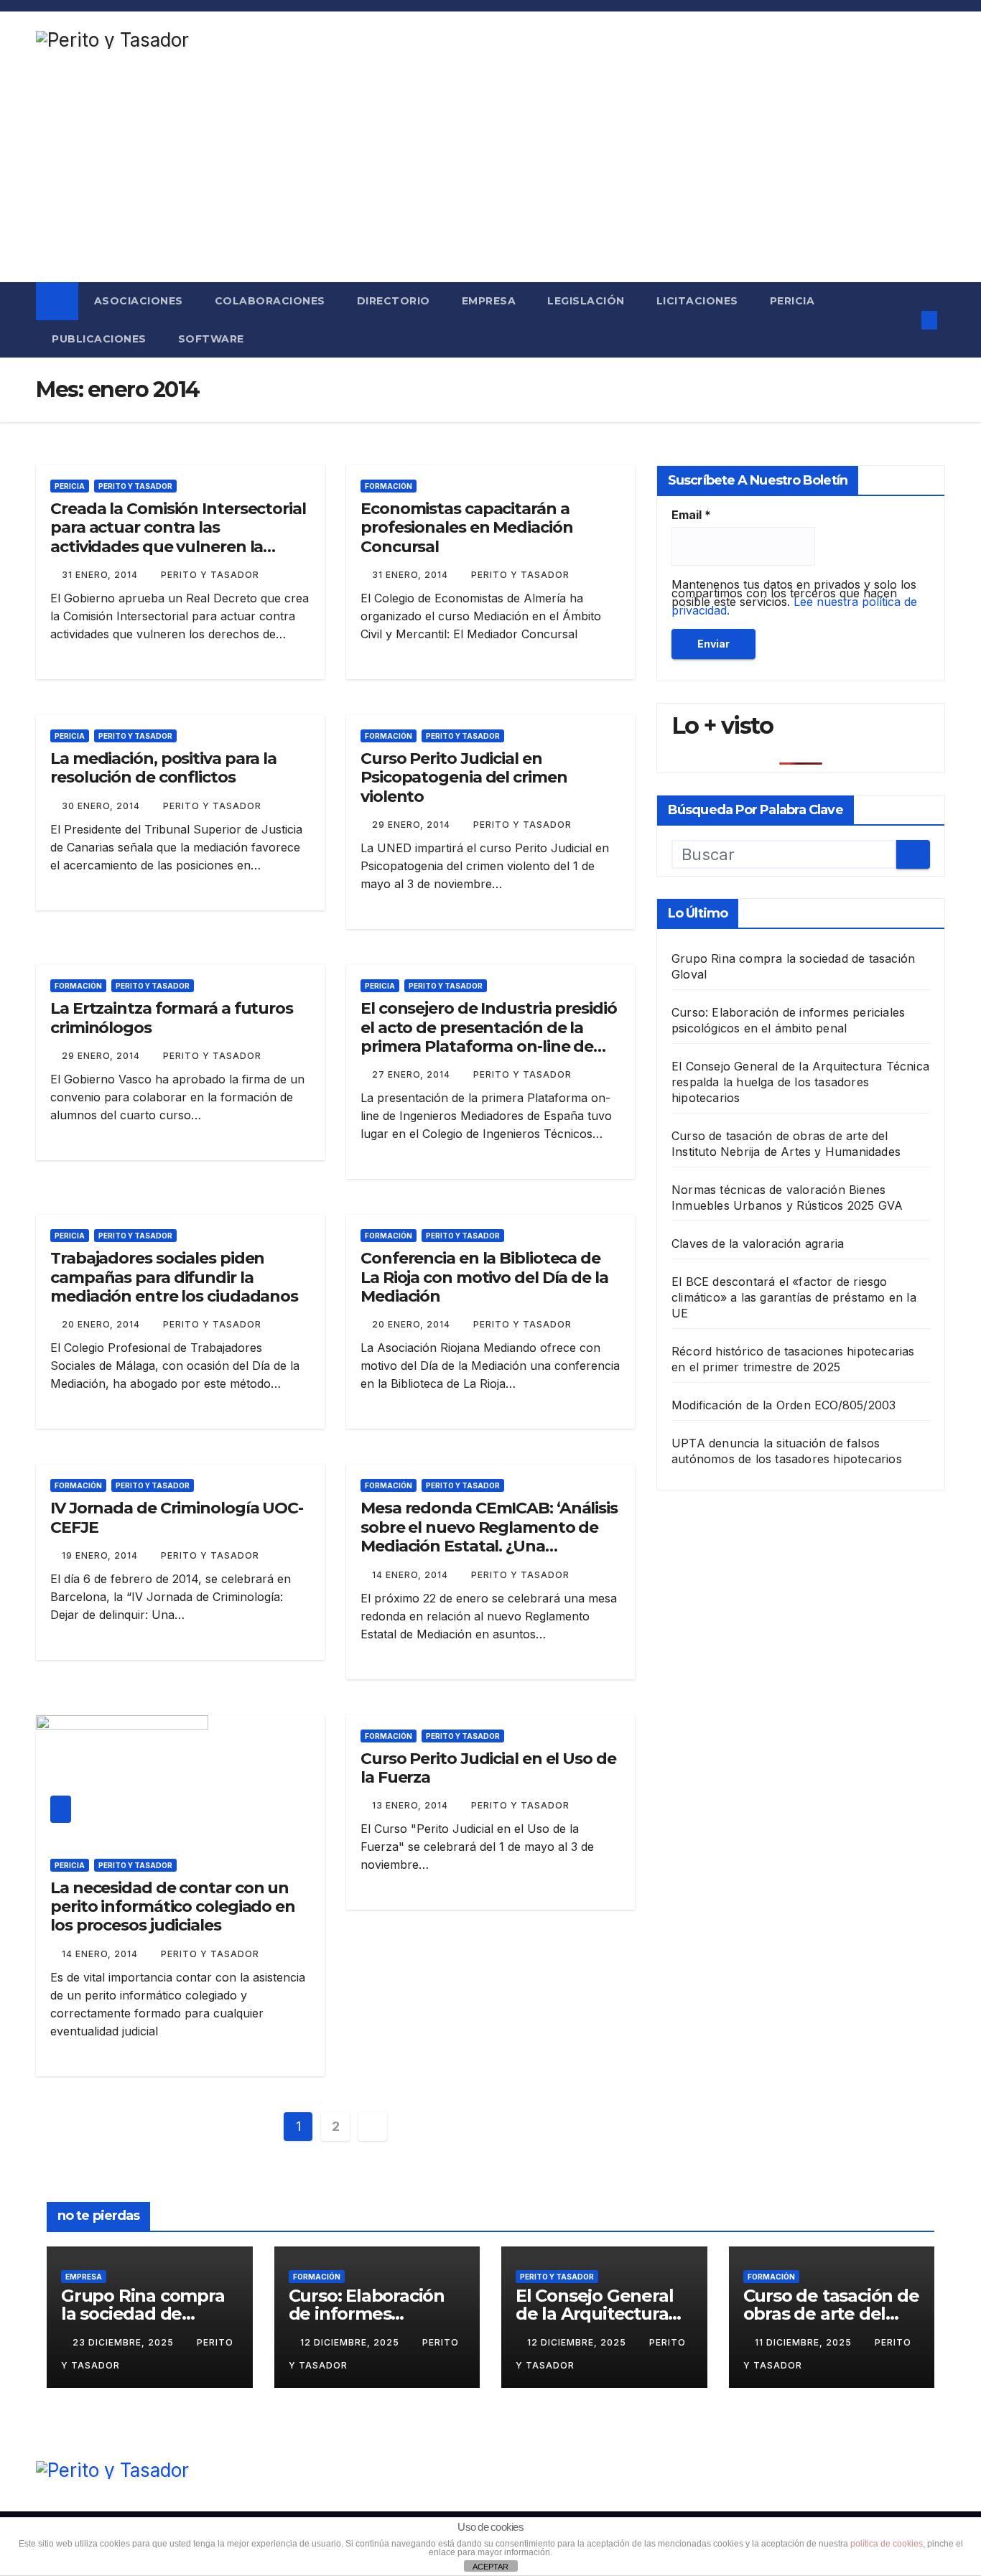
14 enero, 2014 (412, 1575)
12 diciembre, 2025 (351, 2342)
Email (691, 515)
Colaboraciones (270, 301)
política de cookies (887, 2544)
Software (211, 339)
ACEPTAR (490, 2567)
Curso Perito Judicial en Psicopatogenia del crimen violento (464, 778)
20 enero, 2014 (102, 1324)
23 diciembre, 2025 (125, 2342)
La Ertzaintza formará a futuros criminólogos (172, 1018)
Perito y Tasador (135, 486)
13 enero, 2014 (412, 1805)
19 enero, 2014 (101, 1555)
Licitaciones (697, 301)
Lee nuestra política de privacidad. (794, 606)
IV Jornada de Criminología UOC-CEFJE (177, 1517)
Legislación (586, 301)
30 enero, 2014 (102, 806)
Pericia (792, 301)
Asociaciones (139, 301)
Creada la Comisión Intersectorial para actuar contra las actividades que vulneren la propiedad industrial (178, 537)
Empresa (489, 301)
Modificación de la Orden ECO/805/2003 (784, 1404)
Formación (389, 486)
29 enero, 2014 (413, 825)
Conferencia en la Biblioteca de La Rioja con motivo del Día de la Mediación (484, 1277)
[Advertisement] (490, 174)
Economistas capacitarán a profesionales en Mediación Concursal (466, 528)
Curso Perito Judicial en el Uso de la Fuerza (488, 1768)
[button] (901, 320)
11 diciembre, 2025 (805, 2342)
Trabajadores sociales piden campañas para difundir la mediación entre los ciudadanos (174, 1277)
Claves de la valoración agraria (758, 1243)
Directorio (394, 301)
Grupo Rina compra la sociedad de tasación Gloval (143, 2314)
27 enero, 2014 (413, 1074)
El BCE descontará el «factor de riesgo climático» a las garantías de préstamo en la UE (794, 1297)
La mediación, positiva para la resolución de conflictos (163, 768)
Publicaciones (99, 339)
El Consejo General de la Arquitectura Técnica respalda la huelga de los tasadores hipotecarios (800, 1081)
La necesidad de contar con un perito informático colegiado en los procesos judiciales (173, 1907)
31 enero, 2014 (101, 575)
